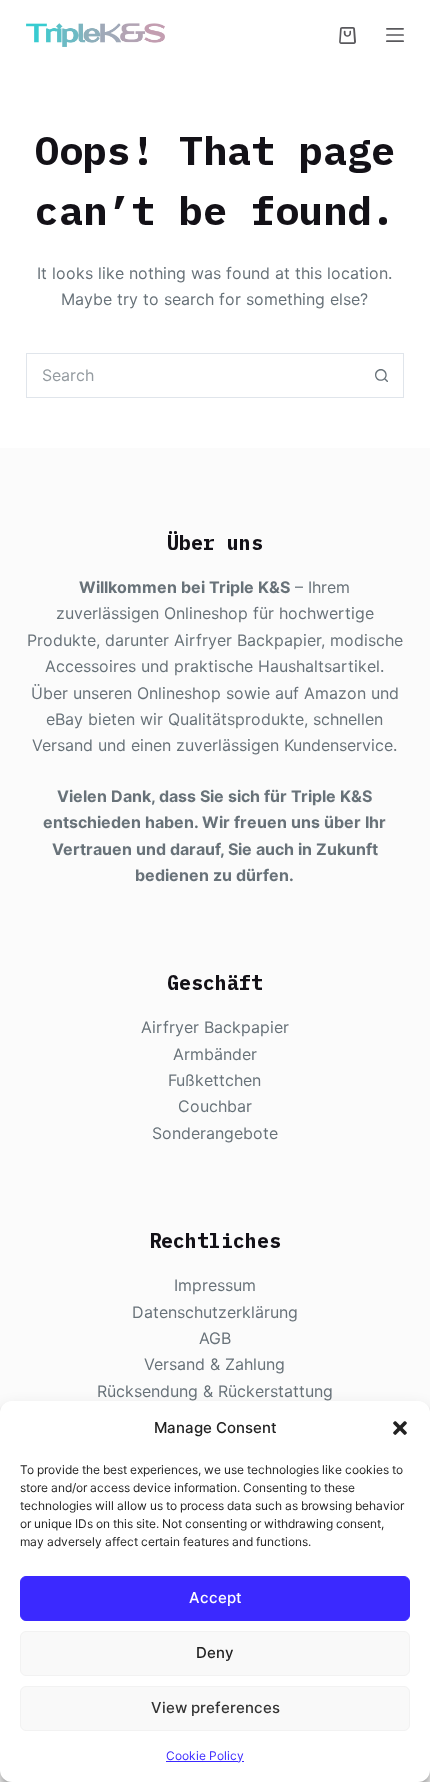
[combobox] (193, 375)
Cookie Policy (205, 1755)
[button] (400, 1428)
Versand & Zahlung (214, 1364)
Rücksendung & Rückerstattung (215, 1391)
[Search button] (381, 375)
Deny (215, 1652)
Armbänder (215, 1054)
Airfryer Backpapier (215, 1027)
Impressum (215, 1285)
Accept (215, 1597)
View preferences (215, 1707)
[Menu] (395, 35)
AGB (215, 1338)
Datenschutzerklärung (215, 1312)
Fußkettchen (214, 1080)
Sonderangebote (215, 1133)
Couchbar (215, 1106)
